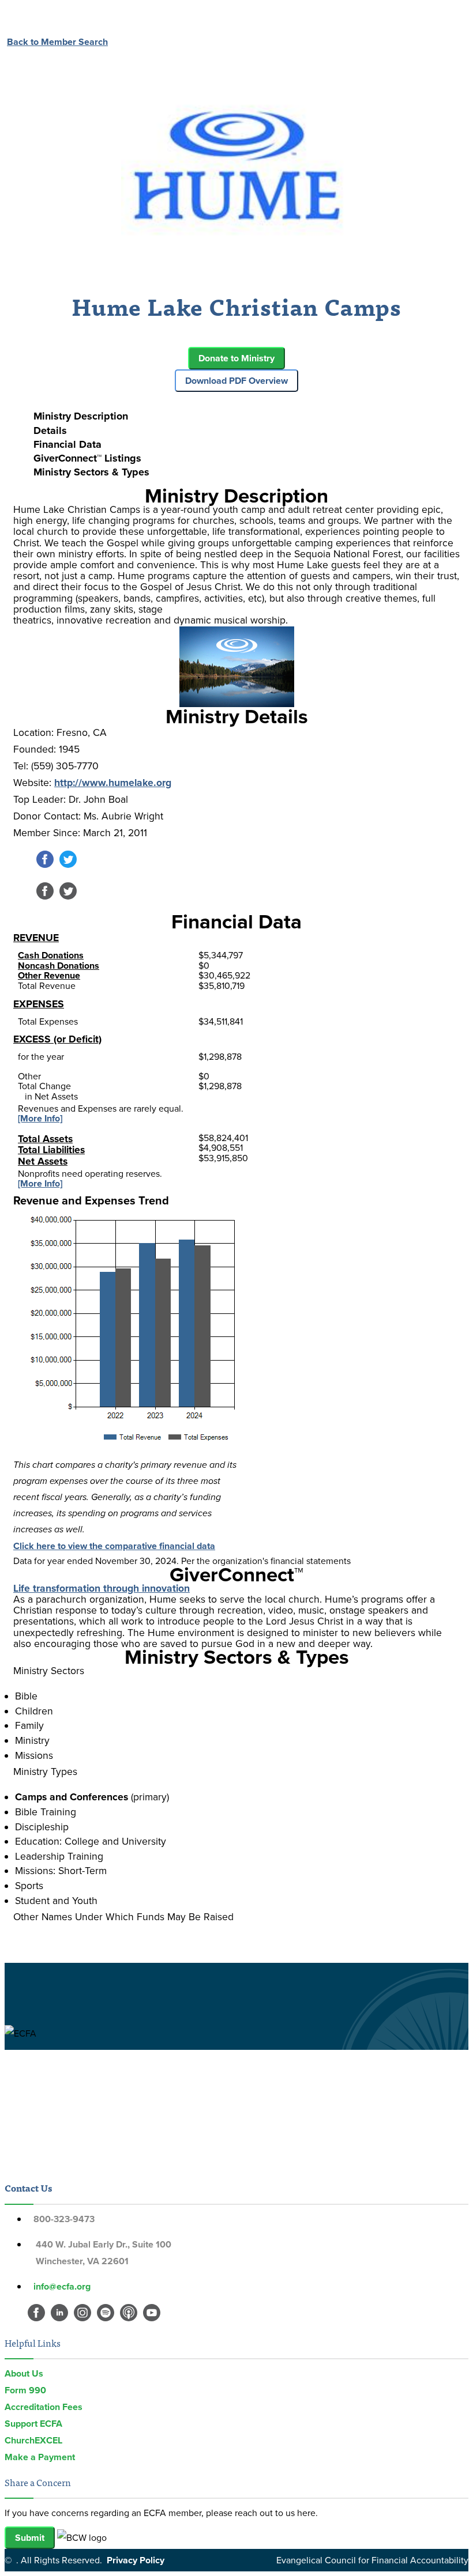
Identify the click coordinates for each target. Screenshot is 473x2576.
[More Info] (40, 1118)
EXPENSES (39, 1004)
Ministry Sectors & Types (91, 472)
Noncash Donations (59, 966)
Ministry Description (81, 416)
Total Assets (45, 1138)
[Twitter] (68, 865)
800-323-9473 (64, 2219)
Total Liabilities (51, 1149)
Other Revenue (49, 975)
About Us (24, 2373)
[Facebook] (45, 865)
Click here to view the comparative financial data (114, 1546)
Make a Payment (40, 2457)
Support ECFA (33, 2424)
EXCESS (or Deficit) (57, 1039)
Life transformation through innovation (102, 1588)
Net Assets (43, 1161)
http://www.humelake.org (113, 782)
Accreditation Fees (44, 2407)
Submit (30, 2538)
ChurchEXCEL (33, 2440)
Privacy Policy (136, 2560)
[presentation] (248, 416)
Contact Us (28, 2188)
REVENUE (36, 937)
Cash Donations (51, 955)
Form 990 (25, 2390)
